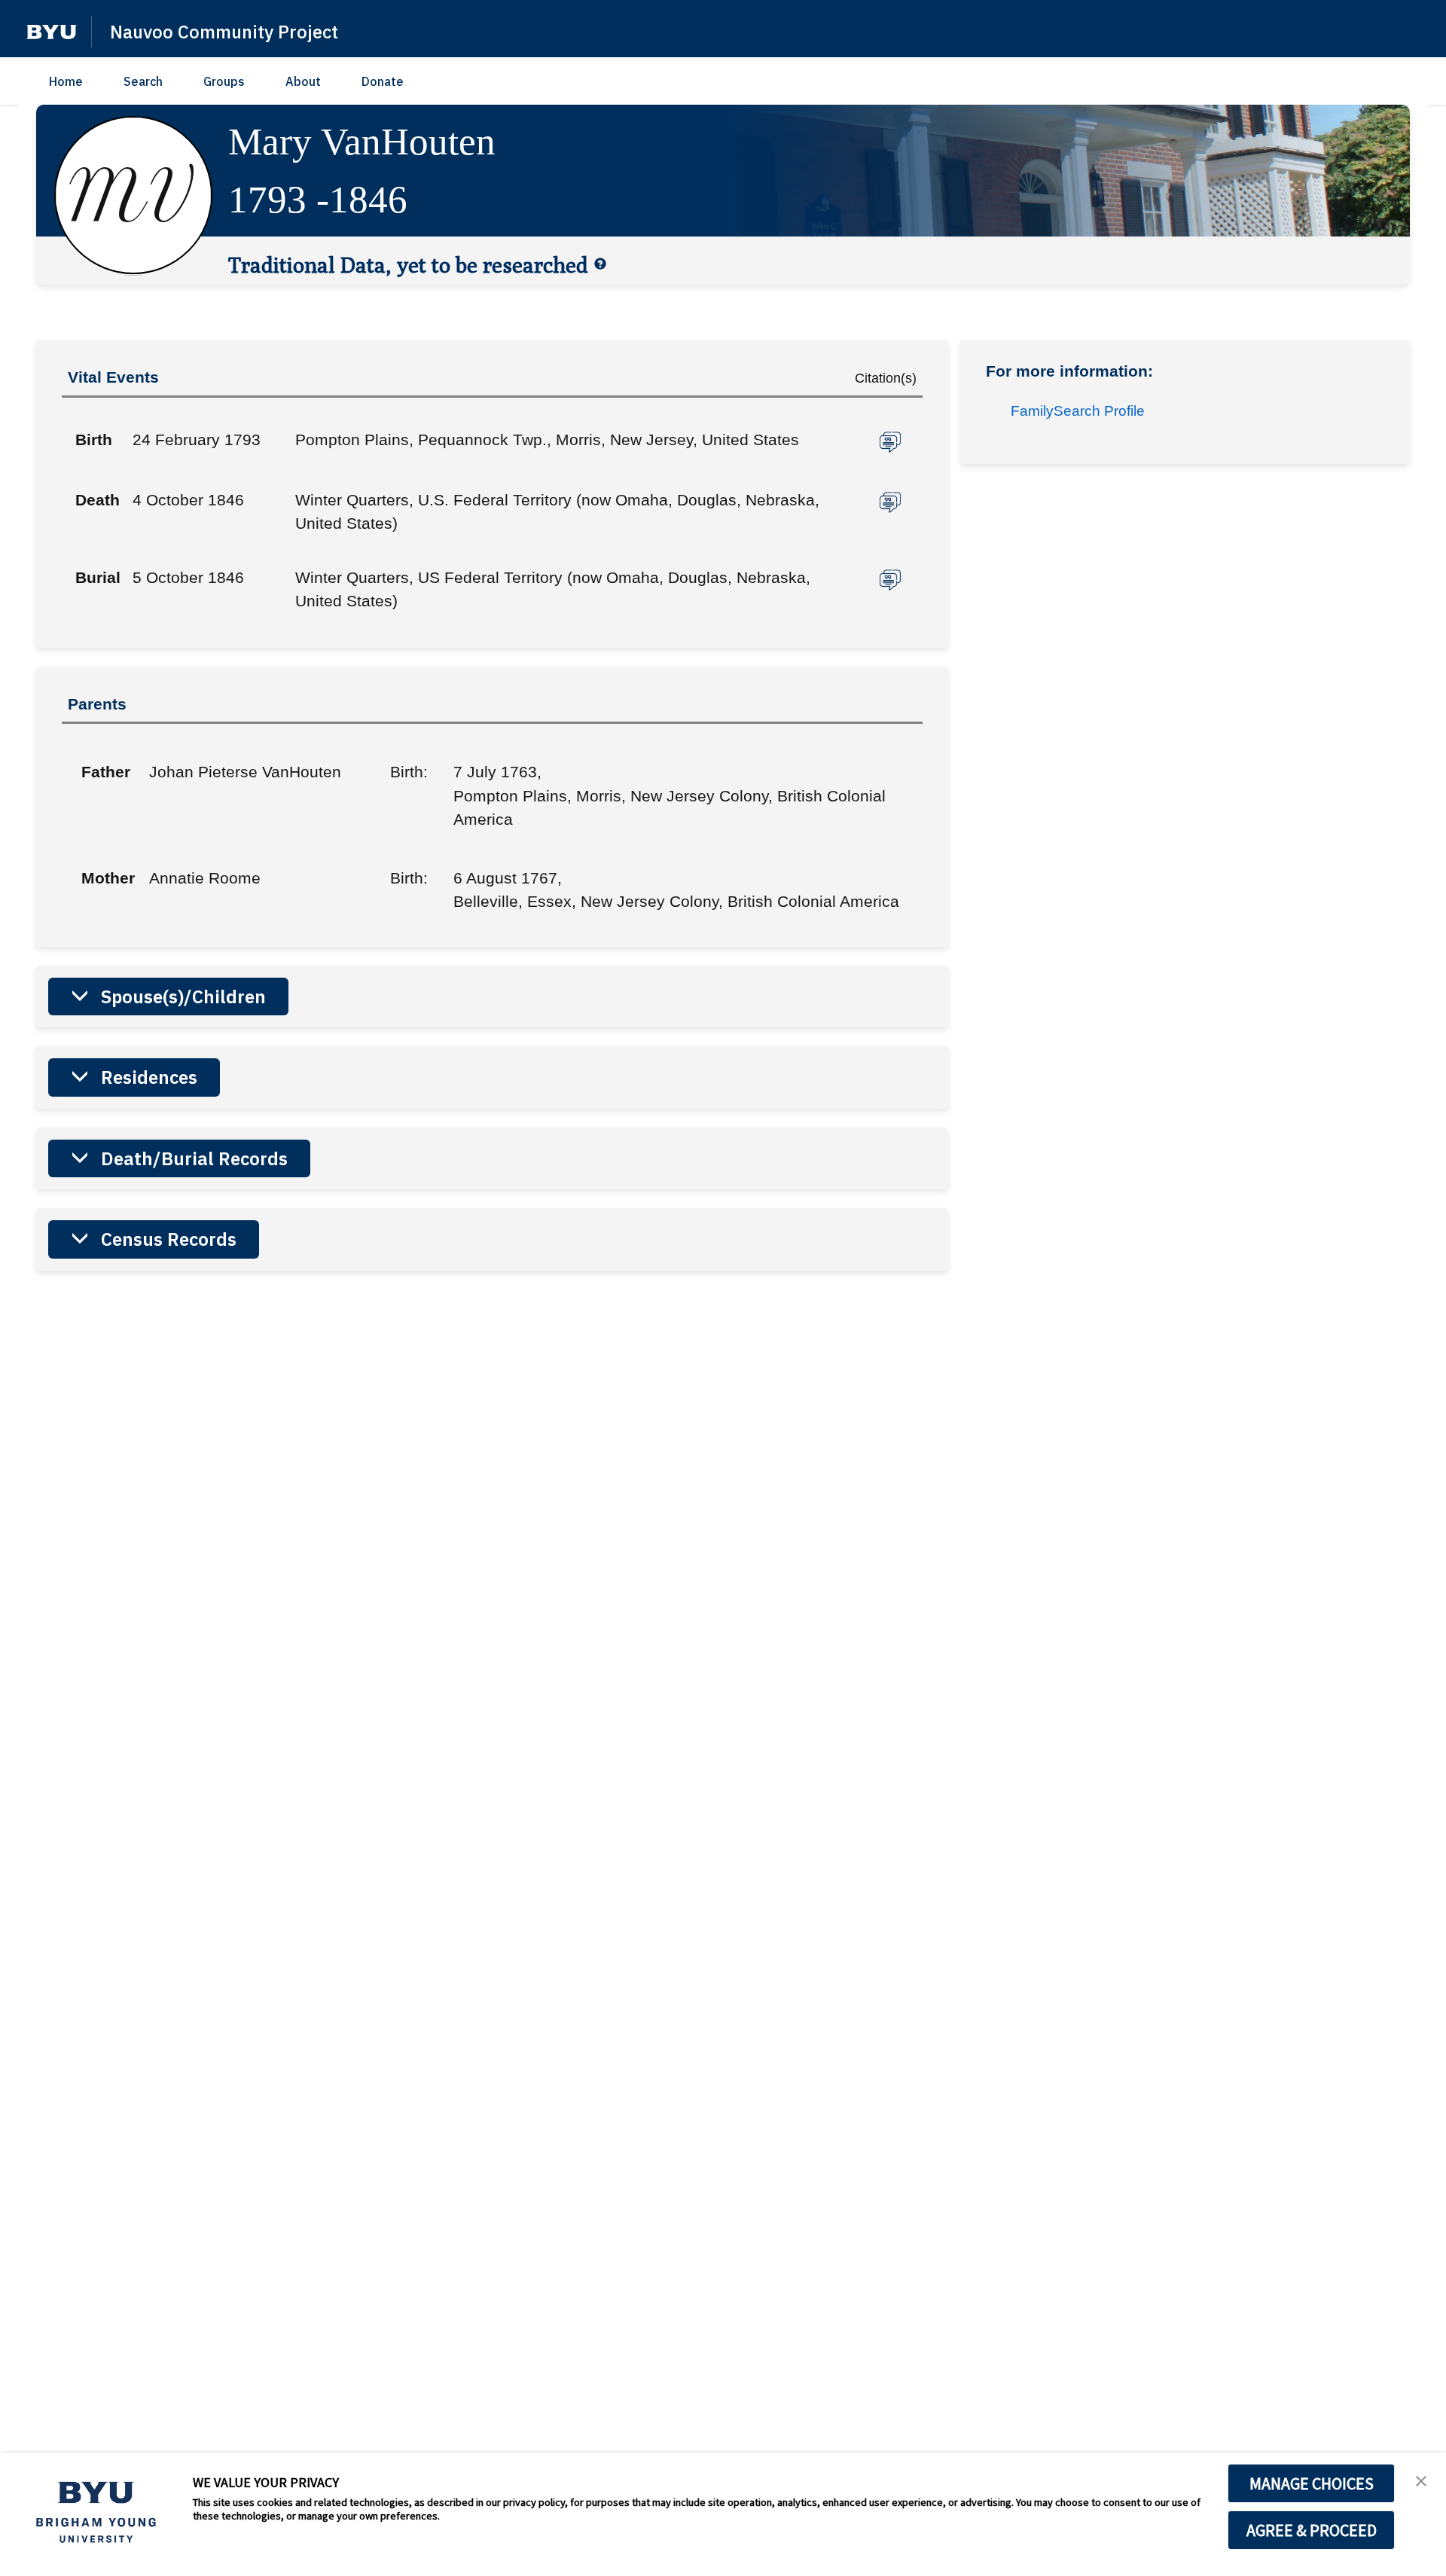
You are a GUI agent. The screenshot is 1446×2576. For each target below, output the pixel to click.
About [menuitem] (303, 81)
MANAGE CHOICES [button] (1312, 2483)
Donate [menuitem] (383, 81)
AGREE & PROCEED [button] (1312, 2530)
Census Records (169, 1239)
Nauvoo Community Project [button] (224, 32)
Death (98, 500)
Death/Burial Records (194, 1158)
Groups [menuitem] (224, 81)
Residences (149, 1077)
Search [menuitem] (143, 81)
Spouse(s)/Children (183, 997)
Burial (98, 577)
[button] (52, 32)
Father (104, 772)
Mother (104, 878)
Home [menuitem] (66, 81)
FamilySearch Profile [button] (1078, 411)
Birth (94, 440)
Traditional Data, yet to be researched (408, 264)
